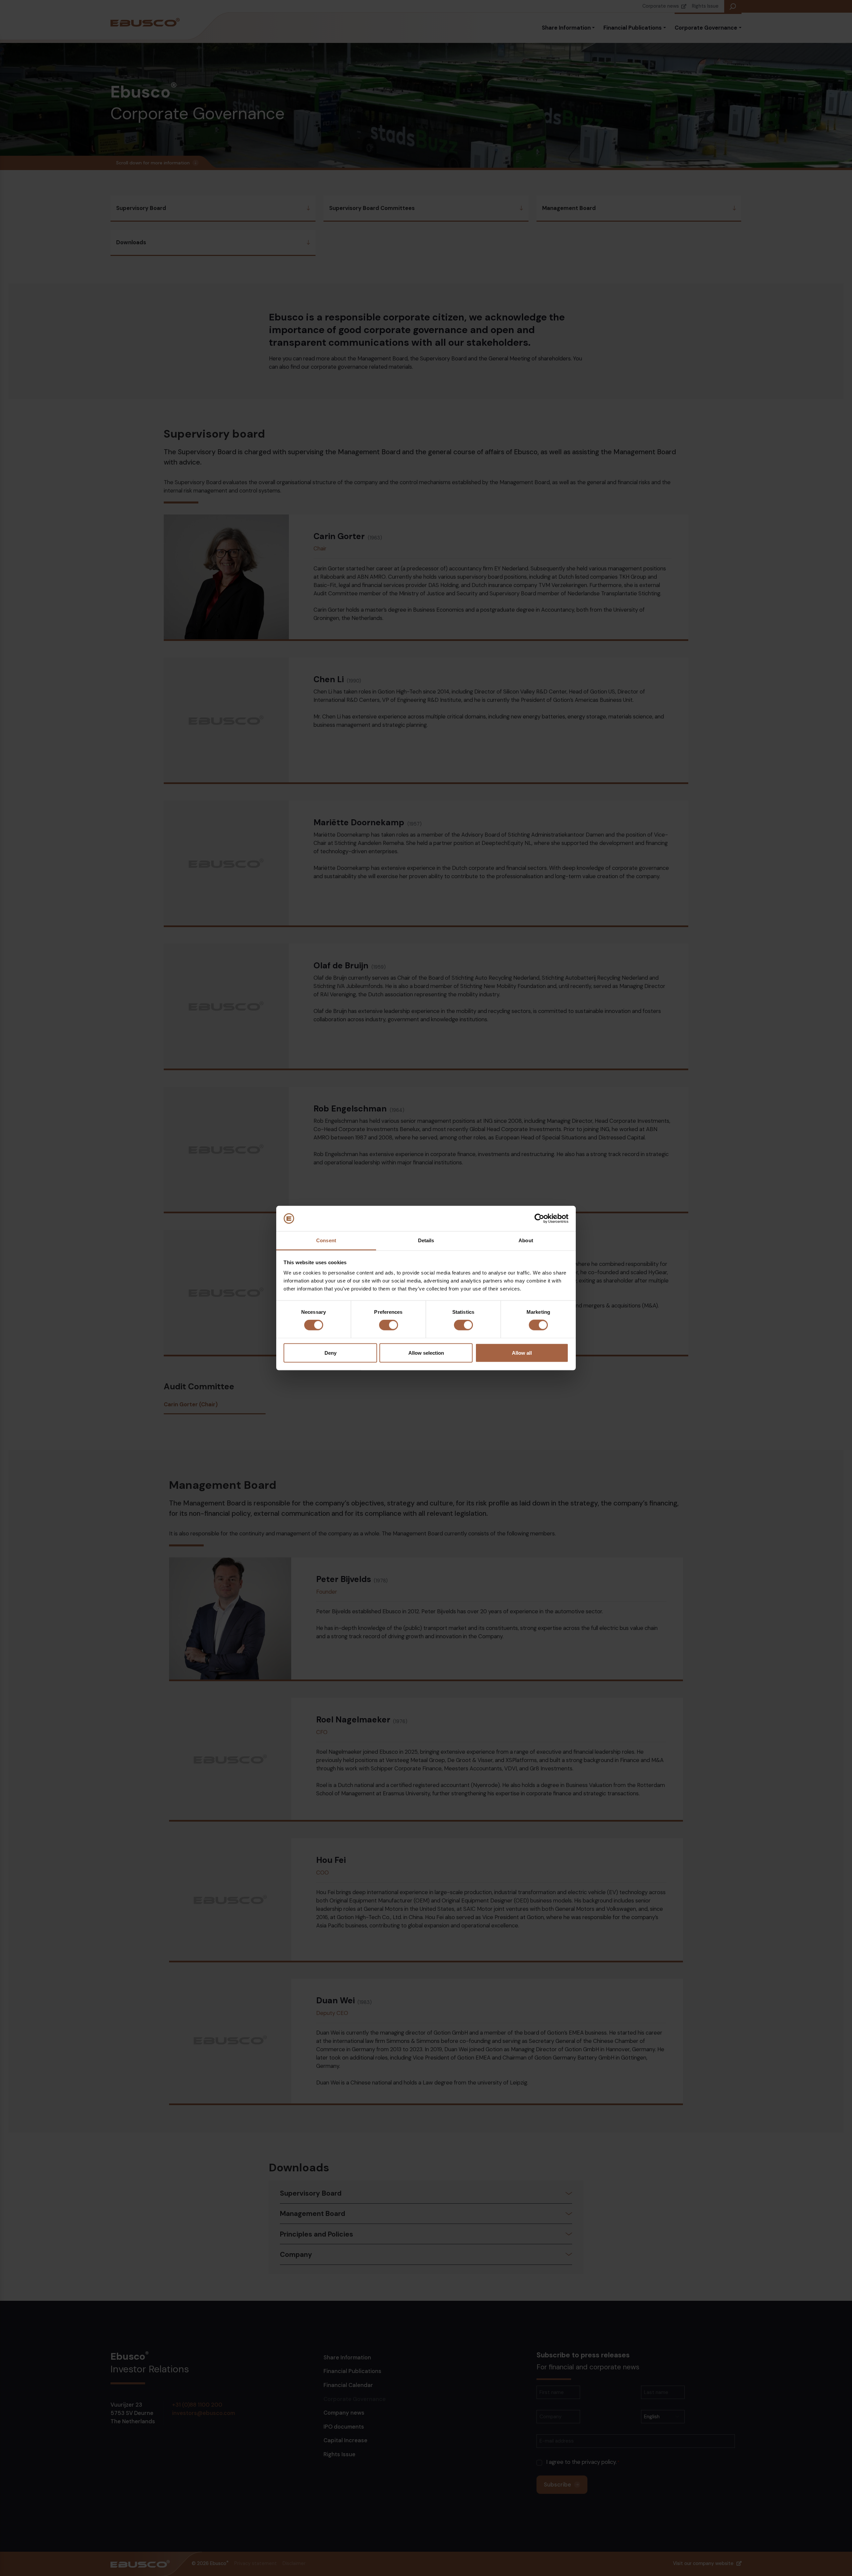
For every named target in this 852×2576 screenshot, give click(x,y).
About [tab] (526, 1240)
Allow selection (426, 1353)
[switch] (389, 1325)
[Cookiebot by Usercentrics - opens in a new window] (539, 1218)
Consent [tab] (326, 1240)
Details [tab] (426, 1240)
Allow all (522, 1353)
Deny (330, 1353)
